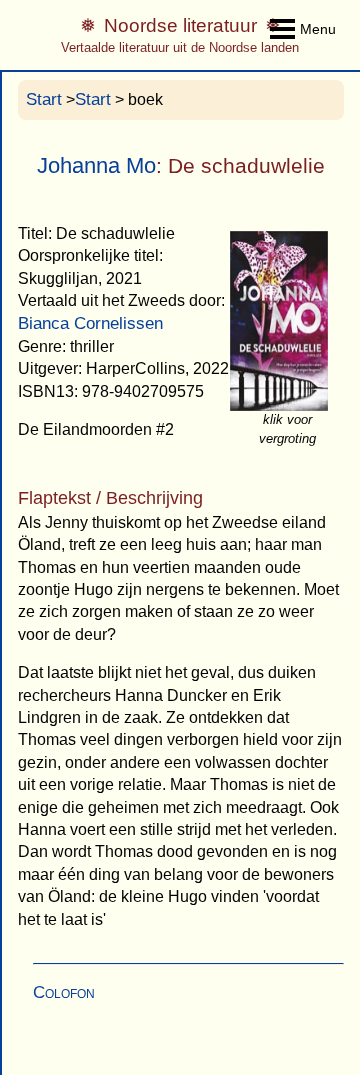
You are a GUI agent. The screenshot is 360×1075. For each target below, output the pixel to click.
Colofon (64, 992)
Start (44, 99)
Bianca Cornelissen (90, 323)
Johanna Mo (96, 165)
